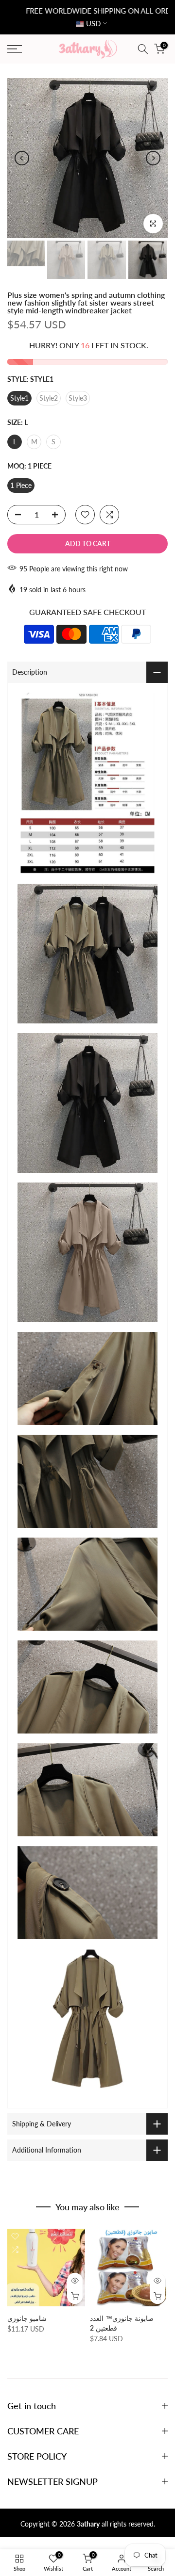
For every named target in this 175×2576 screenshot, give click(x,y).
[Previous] (22, 158)
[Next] (153, 158)
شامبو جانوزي (27, 2318)
